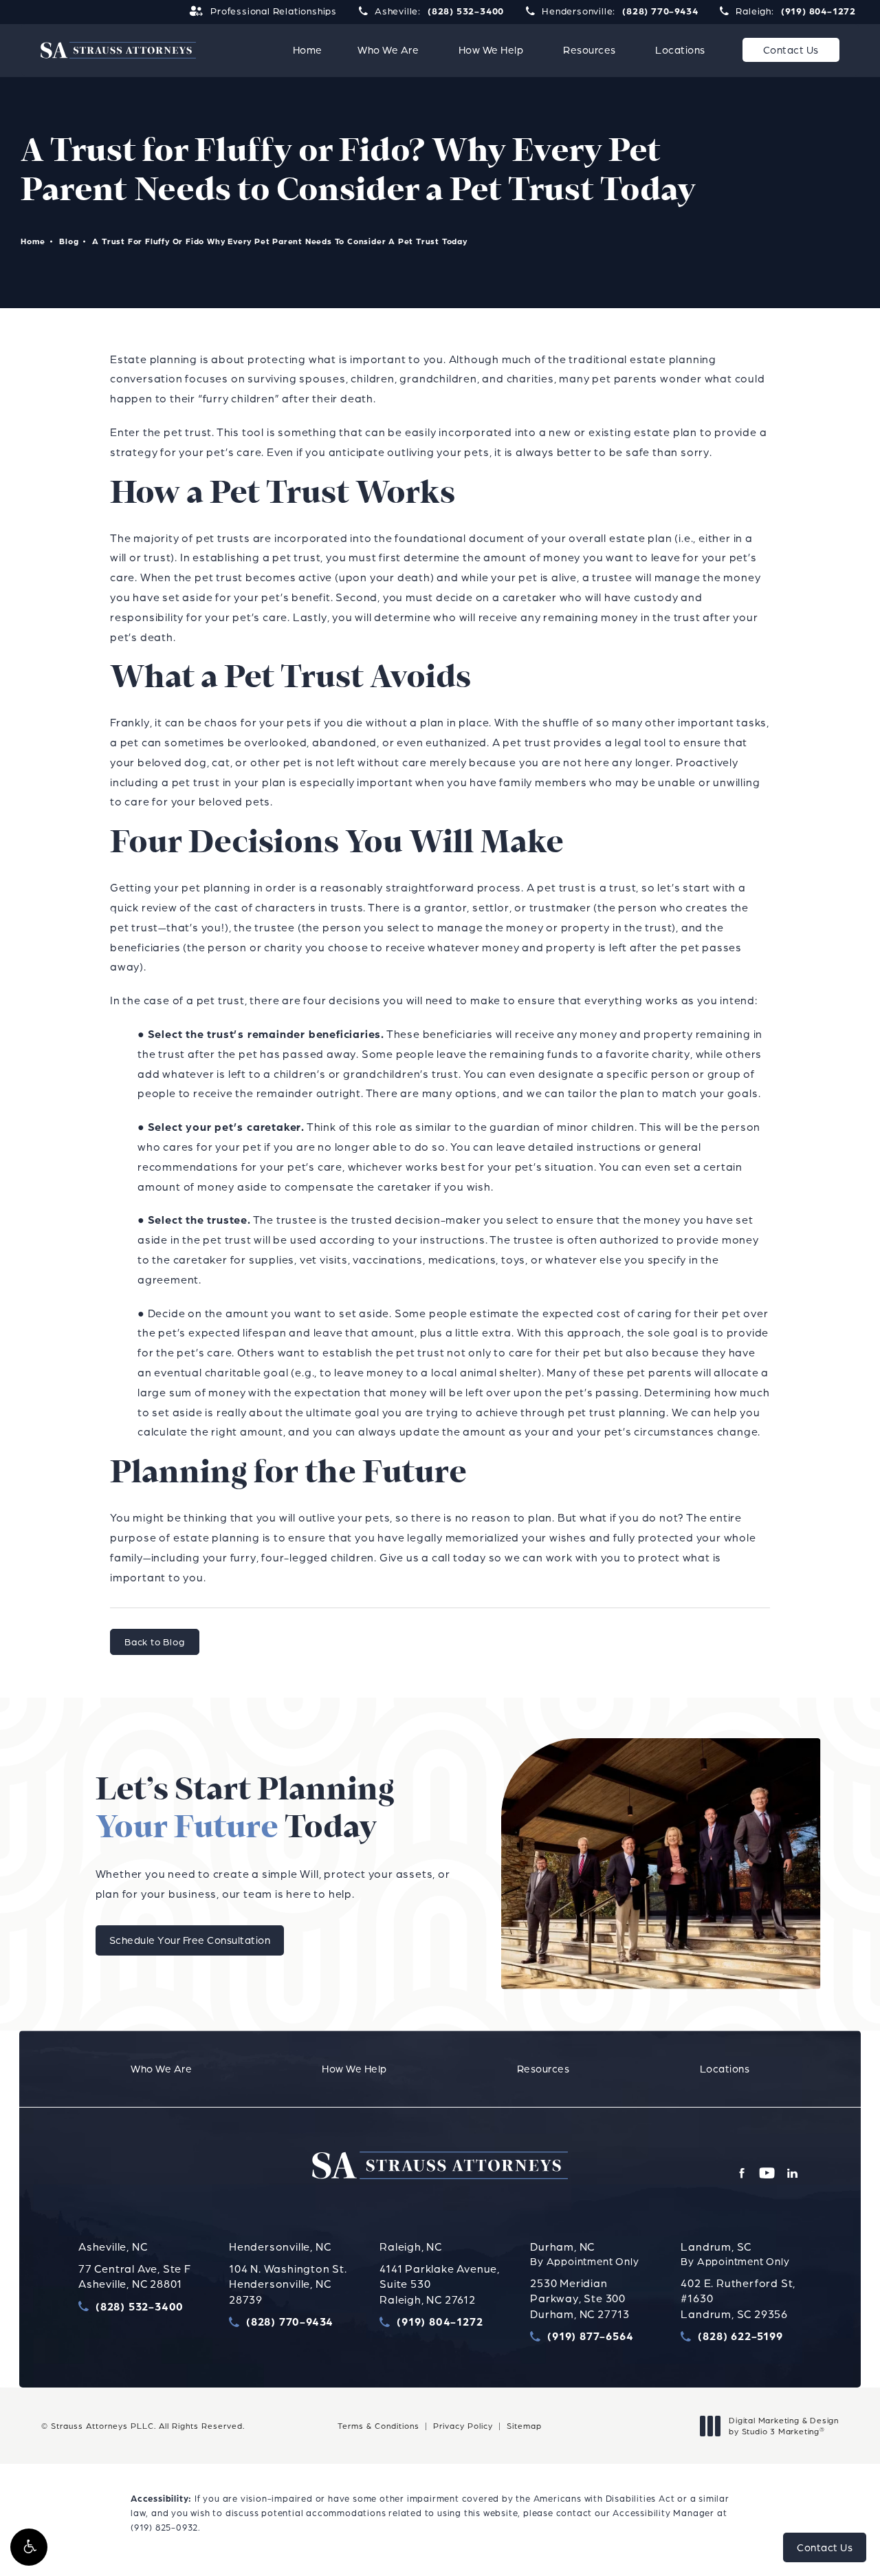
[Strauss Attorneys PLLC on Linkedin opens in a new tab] (792, 2173)
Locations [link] (680, 50)
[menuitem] (308, 50)
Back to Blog (155, 1642)
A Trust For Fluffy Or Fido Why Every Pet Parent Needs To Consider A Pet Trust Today (279, 241)
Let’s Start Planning (245, 1810)
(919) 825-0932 (164, 2527)
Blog (69, 241)
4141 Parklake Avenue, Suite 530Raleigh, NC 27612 (440, 2284)
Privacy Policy (463, 2426)
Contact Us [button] (825, 2547)
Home (33, 241)
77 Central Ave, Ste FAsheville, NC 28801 (135, 2276)
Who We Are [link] (388, 50)
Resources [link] (590, 50)
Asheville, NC (113, 2247)
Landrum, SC (716, 2247)
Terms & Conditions (378, 2426)
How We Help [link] (491, 50)
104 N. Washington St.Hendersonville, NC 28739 (288, 2284)
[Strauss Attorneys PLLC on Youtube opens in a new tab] (767, 2173)
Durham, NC (562, 2247)
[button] (29, 2547)
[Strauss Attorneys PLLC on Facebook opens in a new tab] (741, 2173)
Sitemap (524, 2426)
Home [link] (308, 50)
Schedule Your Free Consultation (190, 1940)
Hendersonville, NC (280, 2247)
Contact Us (791, 50)
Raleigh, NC (411, 2247)
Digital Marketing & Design (783, 2426)
